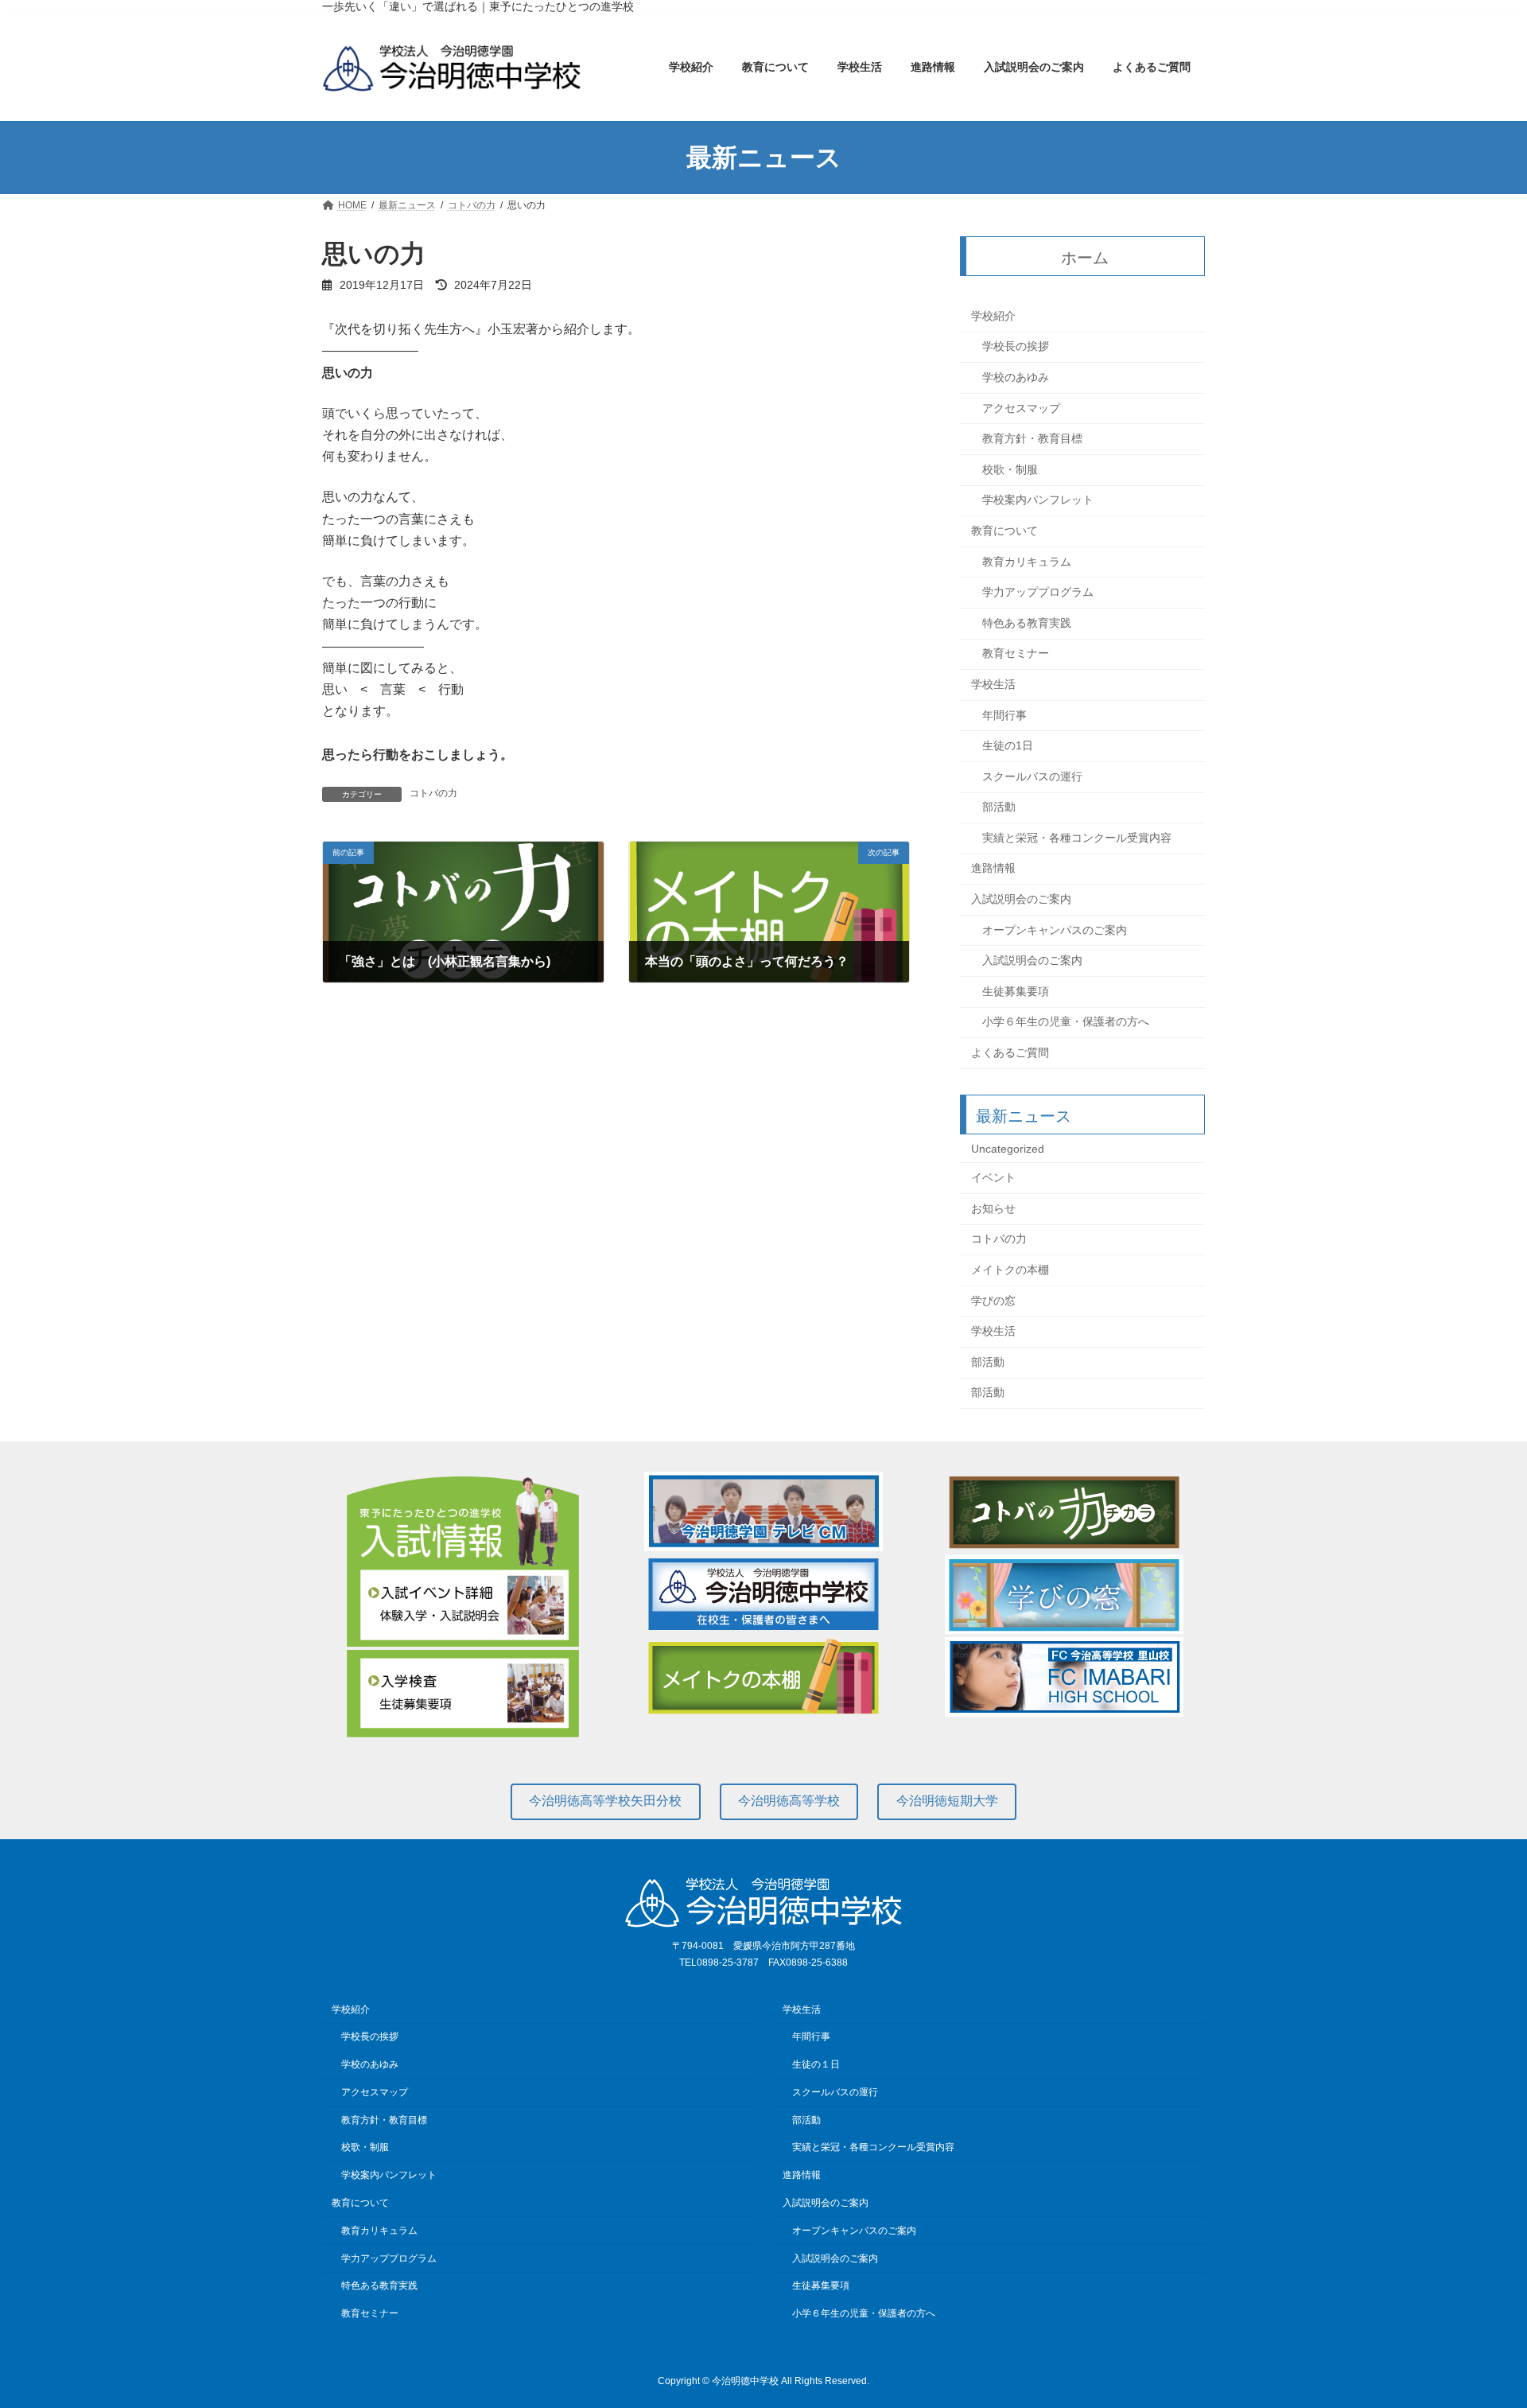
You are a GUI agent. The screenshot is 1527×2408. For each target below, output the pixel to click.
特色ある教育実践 (1027, 623)
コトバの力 (433, 793)
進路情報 (993, 869)
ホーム (1086, 258)
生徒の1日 (1008, 745)
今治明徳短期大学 (947, 1801)
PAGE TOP (1478, 2320)
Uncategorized (1008, 1149)
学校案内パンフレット (1038, 500)
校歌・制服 (1010, 469)
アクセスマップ (1021, 408)
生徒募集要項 (1016, 991)
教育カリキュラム (1027, 562)
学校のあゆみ (1016, 377)
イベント (993, 1178)
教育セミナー (1016, 654)
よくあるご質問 (1010, 1052)
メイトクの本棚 (1010, 1270)
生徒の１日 (816, 2064)
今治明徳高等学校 (789, 1801)
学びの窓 (993, 1301)
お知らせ (993, 1208)
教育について (1004, 531)
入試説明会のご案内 (1021, 899)
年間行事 (1004, 715)
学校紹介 (993, 316)
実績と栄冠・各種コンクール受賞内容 (1077, 838)
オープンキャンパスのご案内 (1055, 930)
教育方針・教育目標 (1032, 439)
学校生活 (993, 684)
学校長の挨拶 (1016, 347)
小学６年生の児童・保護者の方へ (1066, 1022)
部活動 (999, 807)
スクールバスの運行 (1032, 776)
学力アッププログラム (1038, 593)
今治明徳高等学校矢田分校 (605, 1801)
